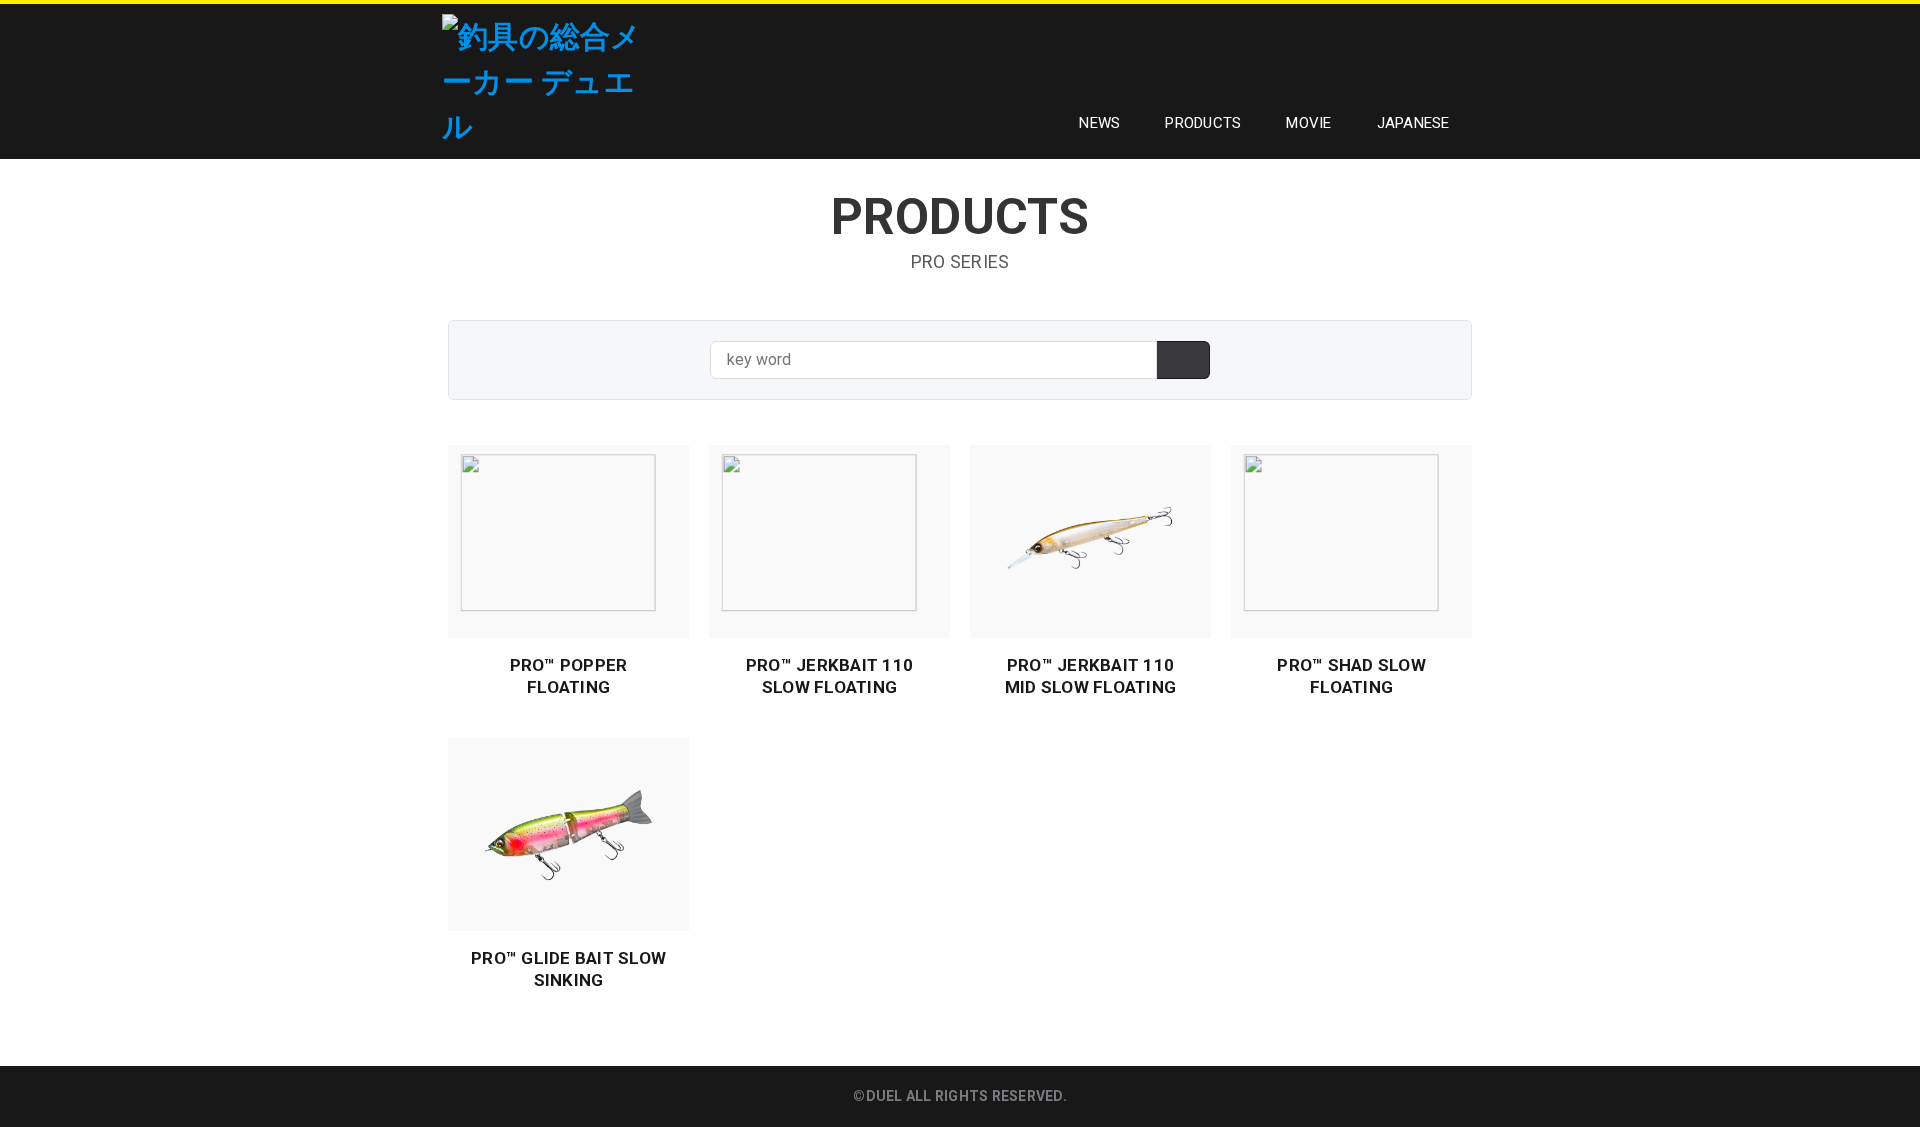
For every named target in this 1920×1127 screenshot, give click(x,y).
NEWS (1099, 123)
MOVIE (1308, 123)
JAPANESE (1413, 123)
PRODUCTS (1203, 123)
